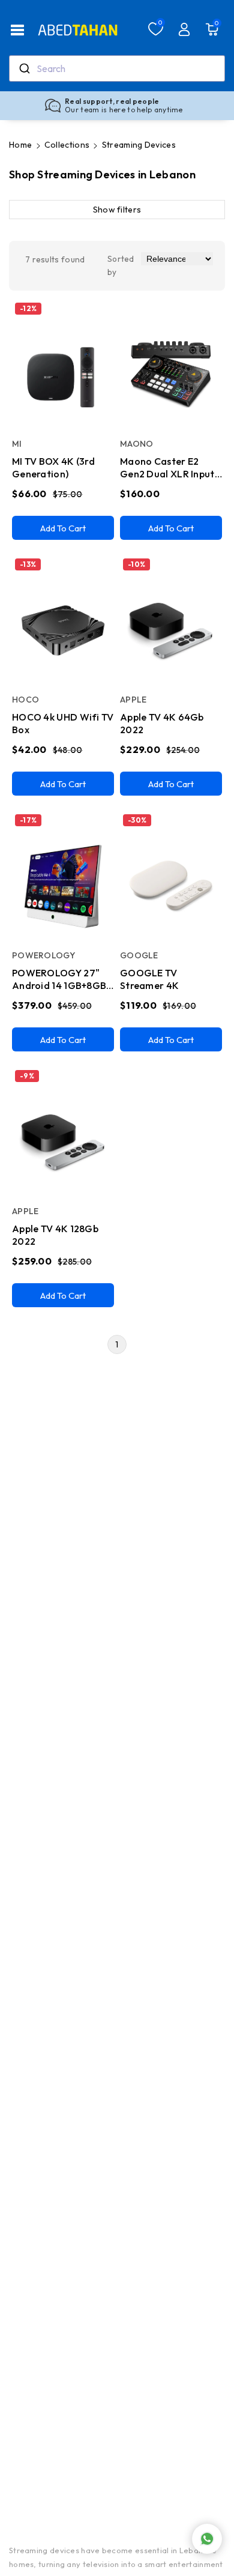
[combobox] (117, 68)
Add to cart (63, 528)
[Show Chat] (207, 2539)
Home (20, 145)
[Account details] (184, 29)
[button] (17, 30)
